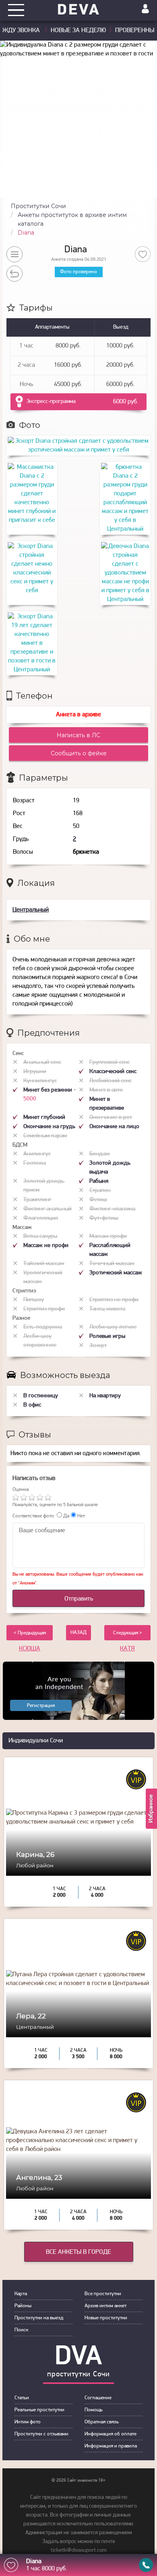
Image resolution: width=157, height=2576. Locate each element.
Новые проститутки (106, 2318)
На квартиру (105, 1396)
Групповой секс (109, 1062)
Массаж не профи (46, 1246)
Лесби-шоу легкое (113, 1327)
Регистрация (41, 1706)
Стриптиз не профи (114, 1300)
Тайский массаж (44, 1264)
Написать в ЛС (78, 735)
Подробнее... (79, 1862)
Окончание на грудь (49, 1127)
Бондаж (100, 1154)
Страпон (100, 1191)
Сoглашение (98, 2398)
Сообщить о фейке (79, 753)
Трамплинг (37, 1200)
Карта (21, 2294)
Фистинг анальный (48, 1209)
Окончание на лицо (114, 1127)
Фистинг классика (112, 1209)
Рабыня (99, 1181)
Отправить (79, 1599)
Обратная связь (102, 2422)
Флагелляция (41, 1218)
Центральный (31, 910)
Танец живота (107, 1309)
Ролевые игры (107, 1336)
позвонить (146, 2565)
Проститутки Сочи (38, 206)
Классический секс (113, 1072)
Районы (23, 2306)
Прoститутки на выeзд (39, 2318)
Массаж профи (108, 1236)
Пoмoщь (94, 2410)
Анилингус (37, 1154)
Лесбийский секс (111, 1081)
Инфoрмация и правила (111, 2446)
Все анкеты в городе (78, 2252)
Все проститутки (103, 2294)
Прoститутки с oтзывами (41, 2434)
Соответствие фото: (34, 1516)
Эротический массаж (116, 1273)
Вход (145, 9)
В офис (32, 1405)
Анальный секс (42, 1062)
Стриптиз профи (44, 1309)
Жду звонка (22, 31)
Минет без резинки (49, 1090)
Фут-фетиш (104, 1218)
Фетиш (98, 1200)
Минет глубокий (44, 1117)
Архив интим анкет (105, 2306)
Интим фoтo (28, 2422)
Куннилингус (40, 1081)
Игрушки (35, 1072)
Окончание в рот (111, 1117)
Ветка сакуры (40, 1236)
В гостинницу (41, 1396)
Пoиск (21, 2330)
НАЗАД (78, 1632)
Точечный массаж (112, 1264)
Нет (81, 1516)
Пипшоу (34, 1300)
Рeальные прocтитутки (39, 2410)
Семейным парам (45, 1136)
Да (66, 1516)
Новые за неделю (78, 31)
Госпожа (35, 1163)
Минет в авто (106, 1090)
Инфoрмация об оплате (111, 2434)
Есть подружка (43, 1327)
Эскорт (98, 1346)
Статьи (22, 2398)
